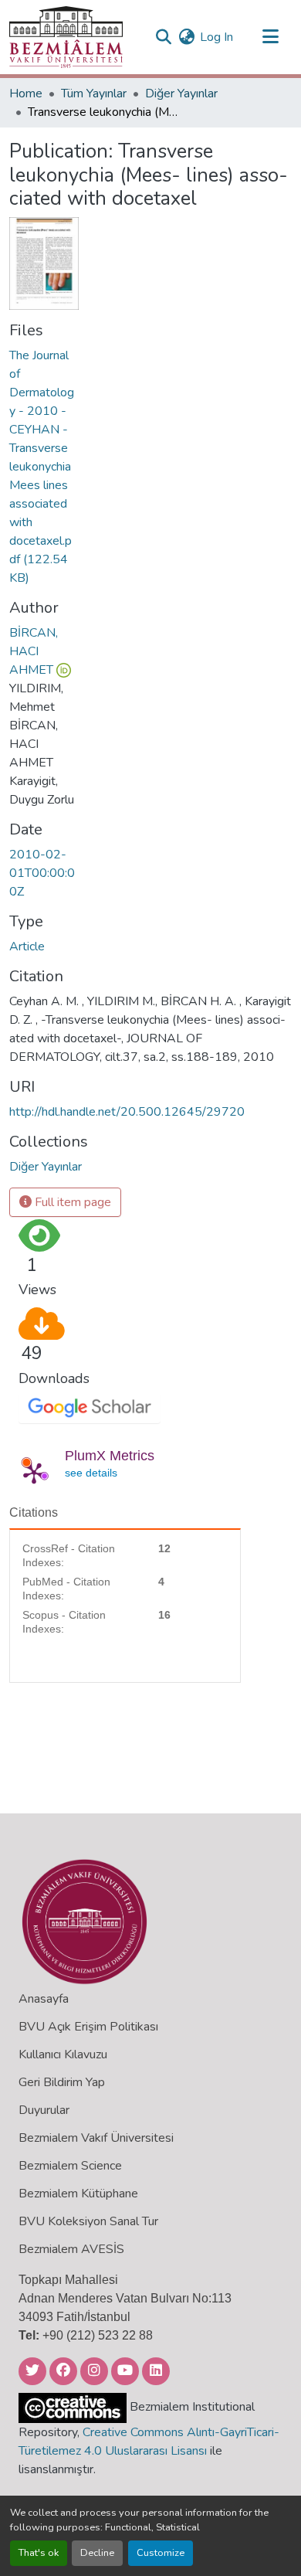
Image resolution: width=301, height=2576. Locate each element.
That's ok (39, 2553)
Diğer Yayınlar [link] (181, 93)
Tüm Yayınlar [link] (94, 93)
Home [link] (26, 93)
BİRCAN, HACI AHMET (34, 651)
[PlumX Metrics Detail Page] (34, 1473)
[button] (66, 37)
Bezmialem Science (70, 2166)
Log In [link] (216, 37)
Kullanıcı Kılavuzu (63, 2054)
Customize (161, 2553)
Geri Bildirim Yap (62, 2082)
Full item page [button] (71, 1202)
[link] (44, 467)
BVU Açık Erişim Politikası (88, 2027)
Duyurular (44, 2110)
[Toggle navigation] (270, 37)
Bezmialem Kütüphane (78, 2194)
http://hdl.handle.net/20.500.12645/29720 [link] (127, 1112)
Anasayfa (44, 1999)
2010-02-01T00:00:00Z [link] (42, 873)
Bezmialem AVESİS (71, 2249)
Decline (97, 2553)
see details (91, 1473)
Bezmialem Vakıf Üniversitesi (96, 2138)
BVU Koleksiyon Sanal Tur (88, 2221)
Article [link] (27, 946)
